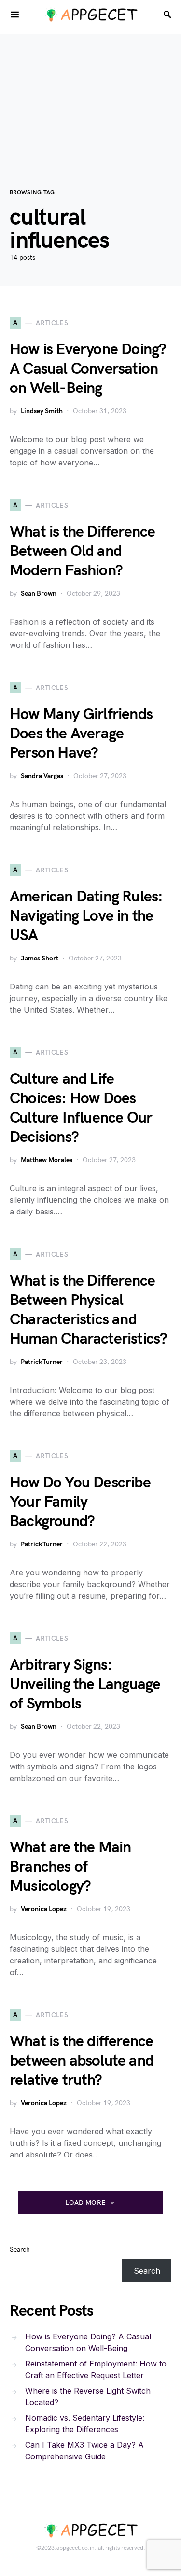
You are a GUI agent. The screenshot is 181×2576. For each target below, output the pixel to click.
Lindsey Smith (42, 411)
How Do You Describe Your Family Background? (80, 1502)
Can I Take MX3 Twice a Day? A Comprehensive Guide (84, 2451)
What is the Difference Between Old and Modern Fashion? (82, 551)
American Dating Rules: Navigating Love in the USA (86, 916)
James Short (40, 958)
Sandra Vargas (42, 776)
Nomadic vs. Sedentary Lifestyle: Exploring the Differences (85, 2424)
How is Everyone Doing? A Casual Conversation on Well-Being (88, 369)
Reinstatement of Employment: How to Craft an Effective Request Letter (96, 2369)
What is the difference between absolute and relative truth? (82, 2061)
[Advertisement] (90, 96)
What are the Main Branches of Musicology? (70, 1867)
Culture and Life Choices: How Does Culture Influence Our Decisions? (81, 1108)
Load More (85, 2203)
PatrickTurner (42, 1362)
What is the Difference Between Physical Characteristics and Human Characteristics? (88, 1310)
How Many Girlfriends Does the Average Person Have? (81, 734)
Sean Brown (39, 593)
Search (20, 2250)
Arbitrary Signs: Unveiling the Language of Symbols (85, 1685)
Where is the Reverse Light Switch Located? (88, 2396)
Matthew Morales (47, 1160)
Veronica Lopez (44, 1909)
